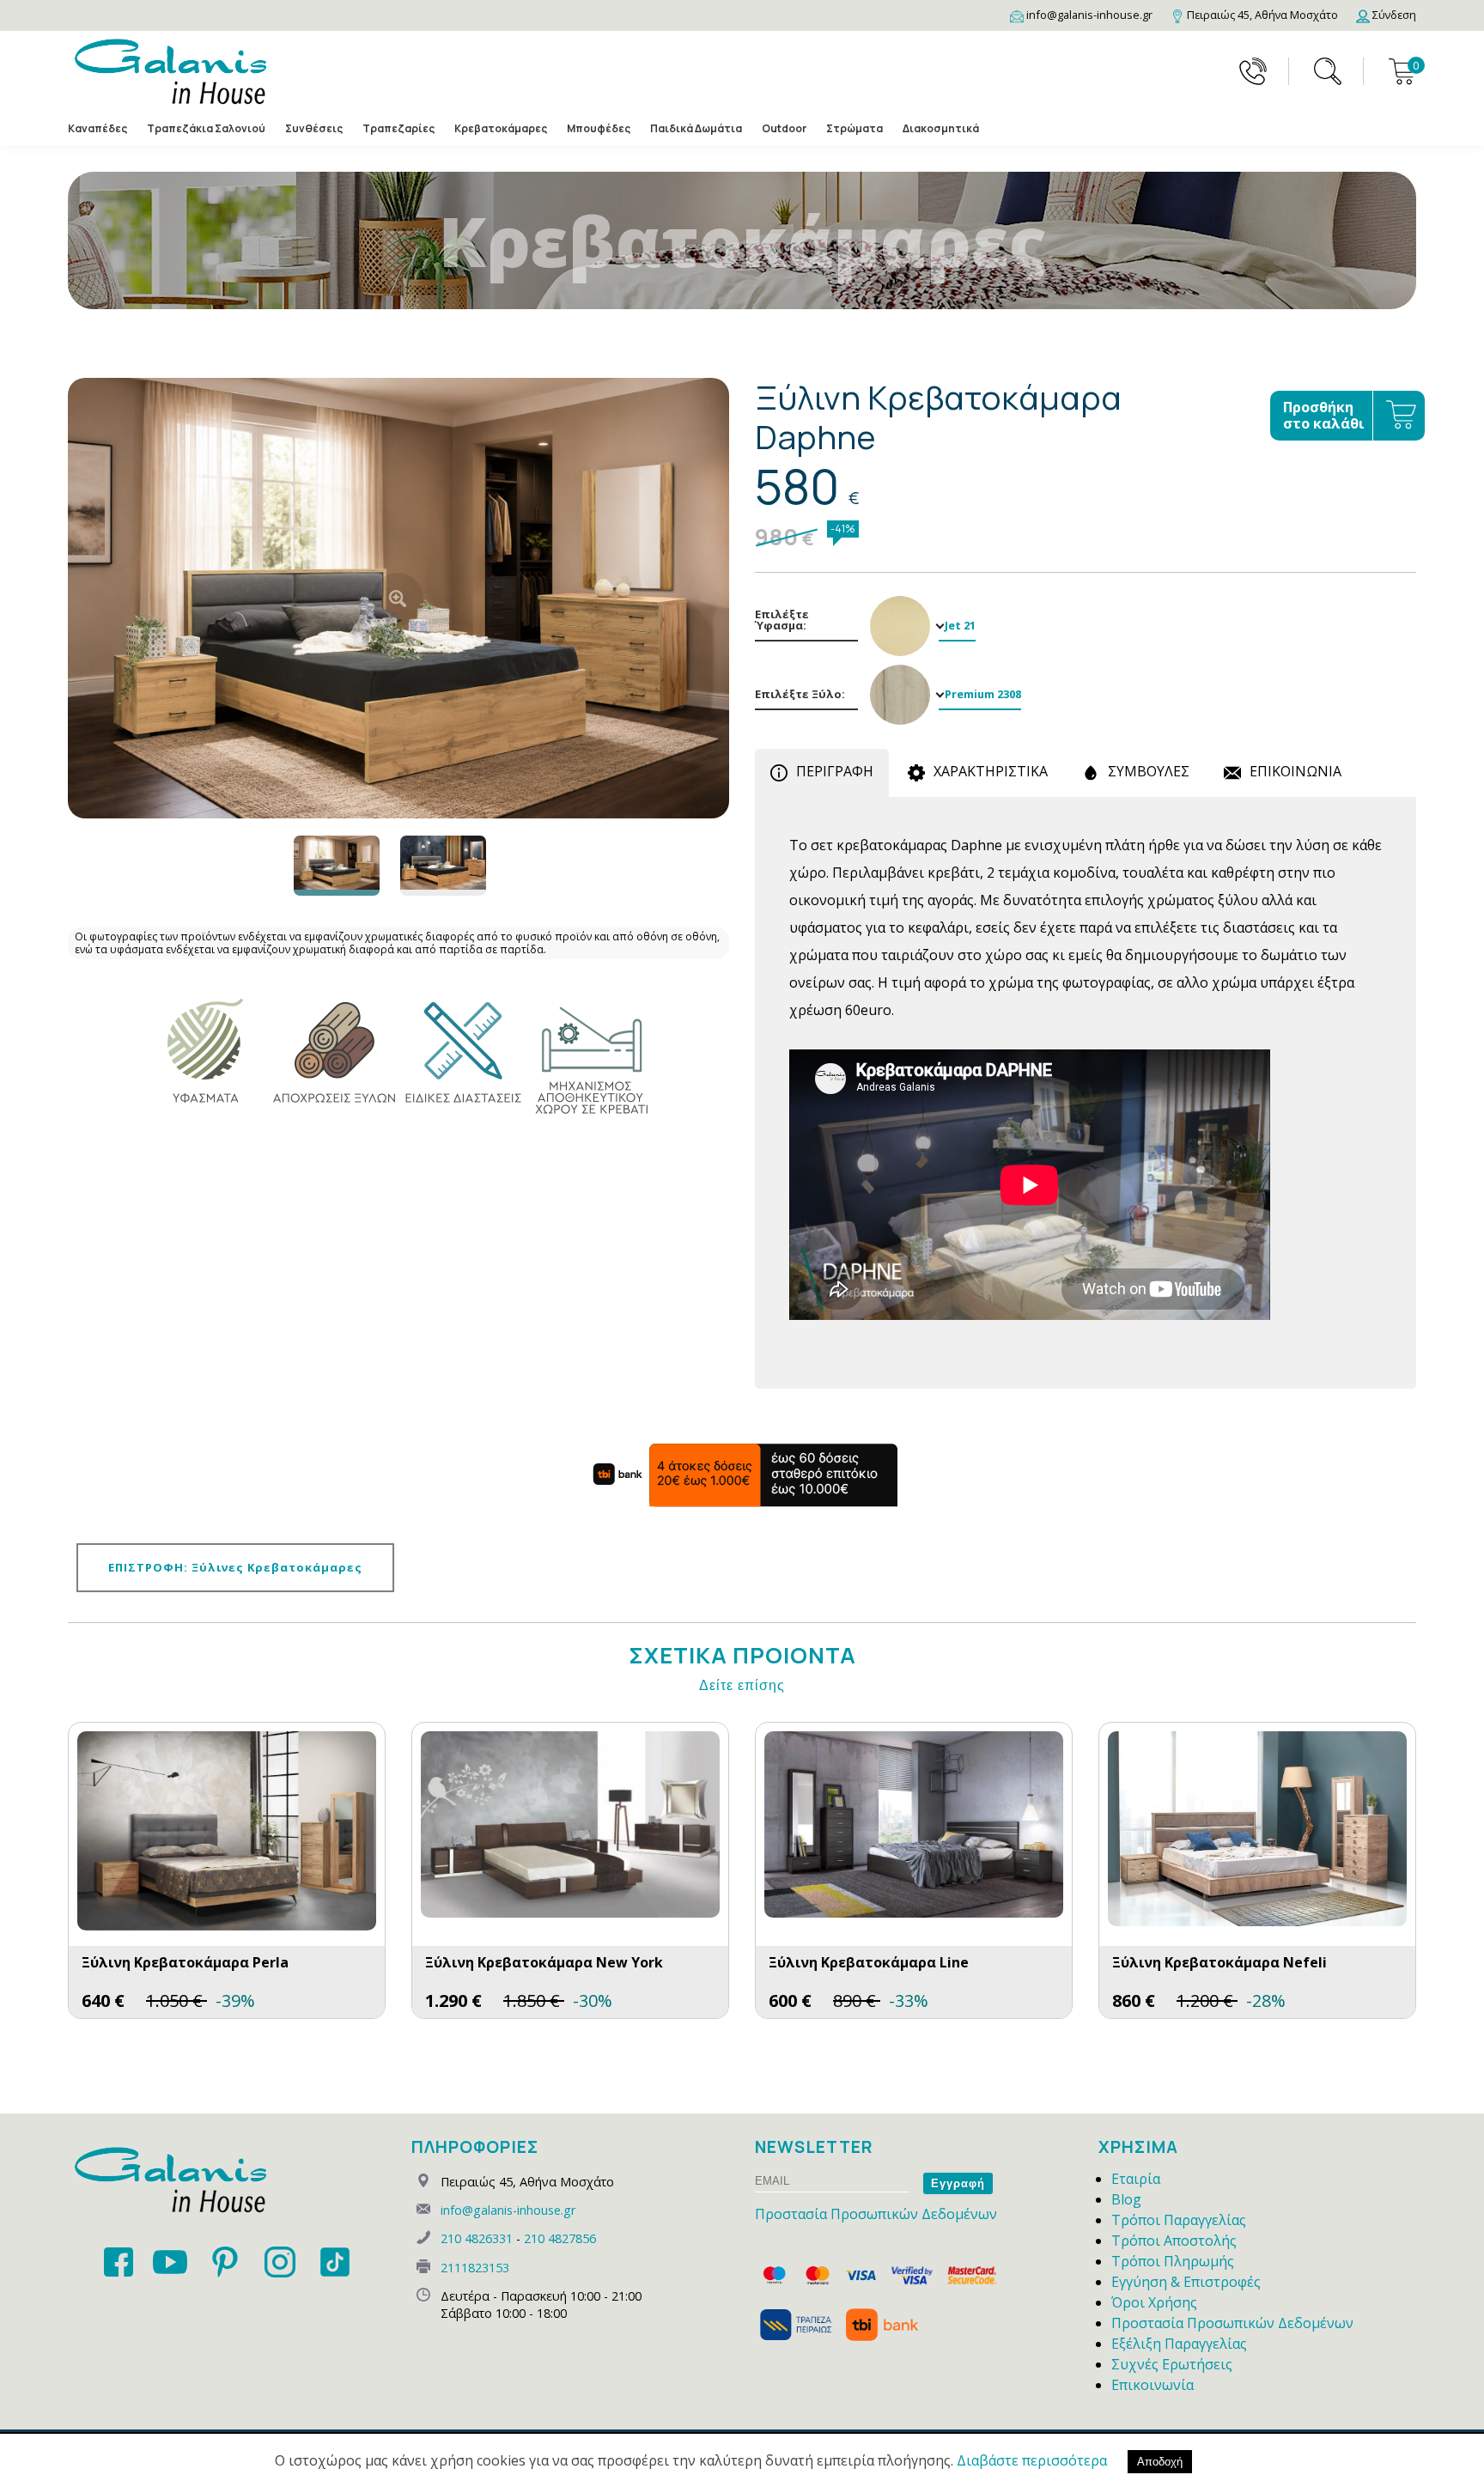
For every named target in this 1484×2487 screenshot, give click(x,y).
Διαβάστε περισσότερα (1032, 2460)
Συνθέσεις (314, 128)
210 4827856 (560, 2238)
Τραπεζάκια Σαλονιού (206, 128)
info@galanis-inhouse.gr (508, 2210)
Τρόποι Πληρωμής (1173, 2261)
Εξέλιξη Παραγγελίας (1179, 2344)
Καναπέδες (97, 128)
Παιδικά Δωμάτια (696, 128)
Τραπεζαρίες (398, 128)
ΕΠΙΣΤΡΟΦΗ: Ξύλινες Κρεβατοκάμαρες (235, 1567)
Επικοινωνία (1153, 2385)
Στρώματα (855, 128)
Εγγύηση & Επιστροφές (1186, 2282)
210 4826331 (477, 2238)
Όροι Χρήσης (1154, 2302)
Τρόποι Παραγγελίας (1179, 2220)
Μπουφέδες (599, 128)
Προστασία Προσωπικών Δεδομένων (876, 2214)
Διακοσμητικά (941, 128)
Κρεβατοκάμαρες (501, 128)
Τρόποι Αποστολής (1174, 2241)
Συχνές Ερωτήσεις (1172, 2364)
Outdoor (784, 128)
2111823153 (475, 2268)
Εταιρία (1136, 2179)
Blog (1126, 2199)
